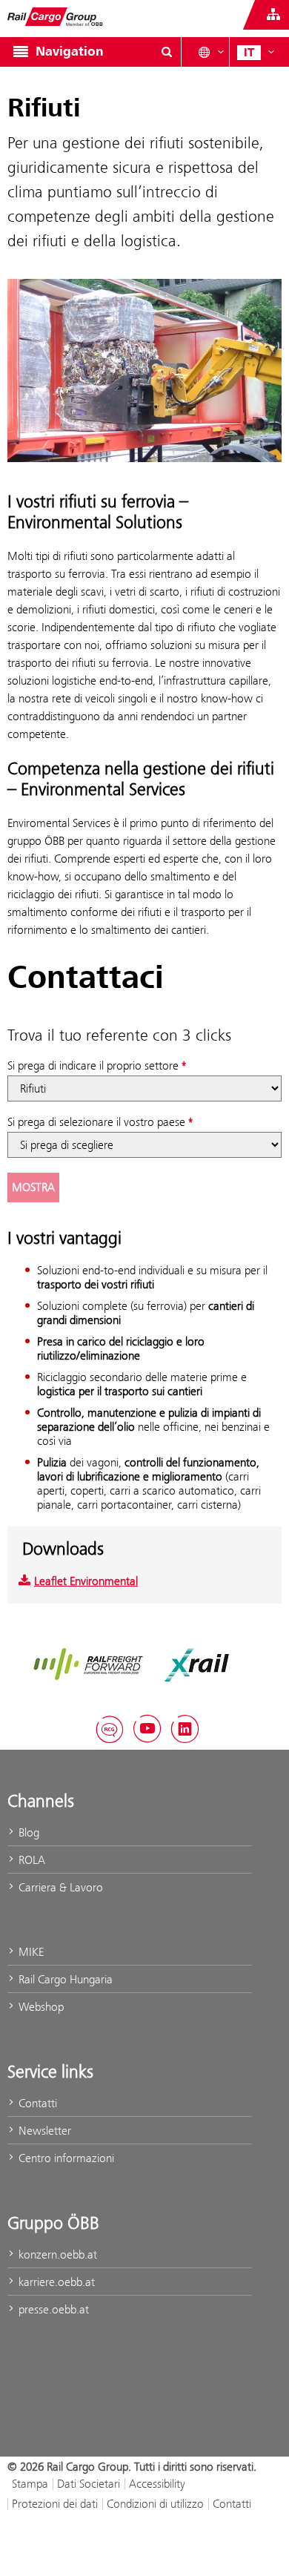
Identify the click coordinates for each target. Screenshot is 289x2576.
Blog (27, 1832)
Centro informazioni (65, 2158)
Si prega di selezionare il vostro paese (96, 1122)
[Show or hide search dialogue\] (167, 52)
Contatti (36, 2103)
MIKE (30, 1952)
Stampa (30, 2484)
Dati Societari (89, 2484)
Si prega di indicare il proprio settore (93, 1065)
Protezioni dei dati (55, 2504)
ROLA (30, 1860)
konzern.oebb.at (56, 2254)
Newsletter (43, 2131)
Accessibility (157, 2484)
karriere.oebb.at (55, 2282)
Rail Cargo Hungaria (64, 1979)
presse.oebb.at (52, 2309)
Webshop (40, 2007)
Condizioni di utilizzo (155, 2504)
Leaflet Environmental (86, 1581)
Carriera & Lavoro (59, 1887)
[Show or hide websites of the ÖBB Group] (273, 15)
